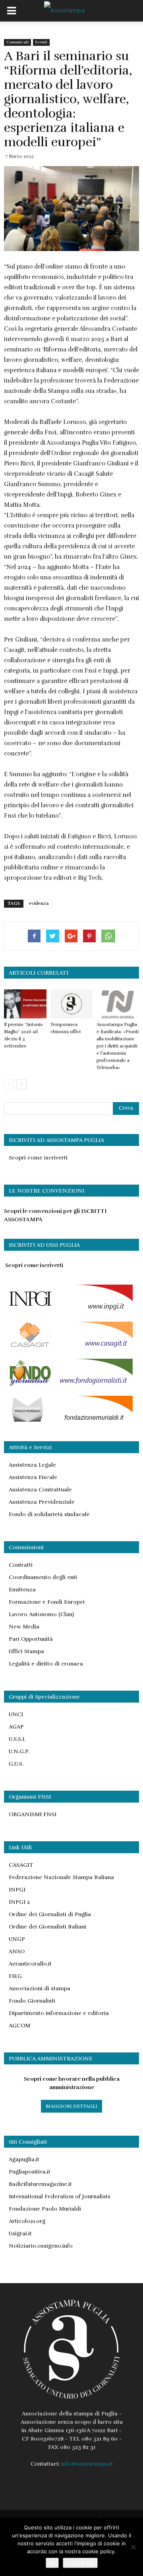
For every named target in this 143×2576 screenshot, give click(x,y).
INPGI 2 (19, 1902)
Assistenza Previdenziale (42, 1502)
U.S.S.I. (17, 1739)
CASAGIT (21, 1865)
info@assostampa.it (87, 2464)
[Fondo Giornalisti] (68, 1385)
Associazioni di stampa (40, 1988)
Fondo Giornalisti (32, 2001)
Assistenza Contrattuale (40, 1490)
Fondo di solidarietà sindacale (49, 1514)
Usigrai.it (20, 2234)
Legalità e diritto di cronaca (46, 1664)
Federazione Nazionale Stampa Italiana (61, 1877)
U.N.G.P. (19, 1751)
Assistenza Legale (32, 1465)
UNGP (17, 1939)
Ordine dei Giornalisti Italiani (47, 1927)
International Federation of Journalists (60, 2196)
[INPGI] (68, 1311)
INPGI (17, 1890)
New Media (24, 1627)
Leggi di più (80, 2563)
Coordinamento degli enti (43, 1577)
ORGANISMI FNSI (33, 1814)
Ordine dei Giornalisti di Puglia (50, 1914)
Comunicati (17, 42)
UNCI (16, 1714)
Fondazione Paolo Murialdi (45, 2209)
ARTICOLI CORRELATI (39, 973)
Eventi (41, 42)
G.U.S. (16, 1764)
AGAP (16, 1727)
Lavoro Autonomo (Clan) (41, 1614)
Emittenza (22, 1590)
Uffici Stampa (26, 1651)
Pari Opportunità (31, 1639)
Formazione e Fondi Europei (47, 1602)
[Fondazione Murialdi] (68, 1422)
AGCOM (19, 2026)
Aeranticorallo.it (30, 1964)
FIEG (15, 1976)
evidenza (39, 903)
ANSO (17, 1951)
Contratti (21, 1565)
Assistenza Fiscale (33, 1477)
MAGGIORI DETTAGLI (71, 2106)
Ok (52, 2563)
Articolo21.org (27, 2221)
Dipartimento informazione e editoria (59, 2013)
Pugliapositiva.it (30, 2172)
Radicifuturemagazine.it (40, 2184)
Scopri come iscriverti (38, 1158)
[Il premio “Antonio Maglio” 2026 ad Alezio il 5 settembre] (25, 1004)
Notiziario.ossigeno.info (41, 2246)
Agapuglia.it (24, 2159)
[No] (133, 2547)
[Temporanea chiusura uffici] (72, 1004)
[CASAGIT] (68, 1348)
